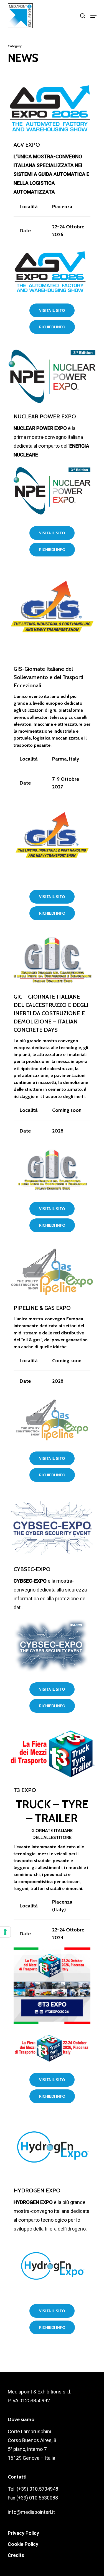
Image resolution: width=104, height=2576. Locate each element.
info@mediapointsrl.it (31, 2512)
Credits (16, 2555)
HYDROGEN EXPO (37, 2190)
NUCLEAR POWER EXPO (45, 416)
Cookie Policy (23, 2544)
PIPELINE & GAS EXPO (42, 1308)
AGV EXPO (27, 145)
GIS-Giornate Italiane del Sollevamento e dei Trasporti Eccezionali (48, 677)
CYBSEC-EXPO (32, 1569)
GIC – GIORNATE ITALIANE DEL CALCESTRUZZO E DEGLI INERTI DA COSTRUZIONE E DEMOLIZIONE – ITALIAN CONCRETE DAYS (51, 1013)
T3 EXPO (25, 1790)
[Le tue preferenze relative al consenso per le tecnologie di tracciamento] (5, 1932)
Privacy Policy (23, 2533)
